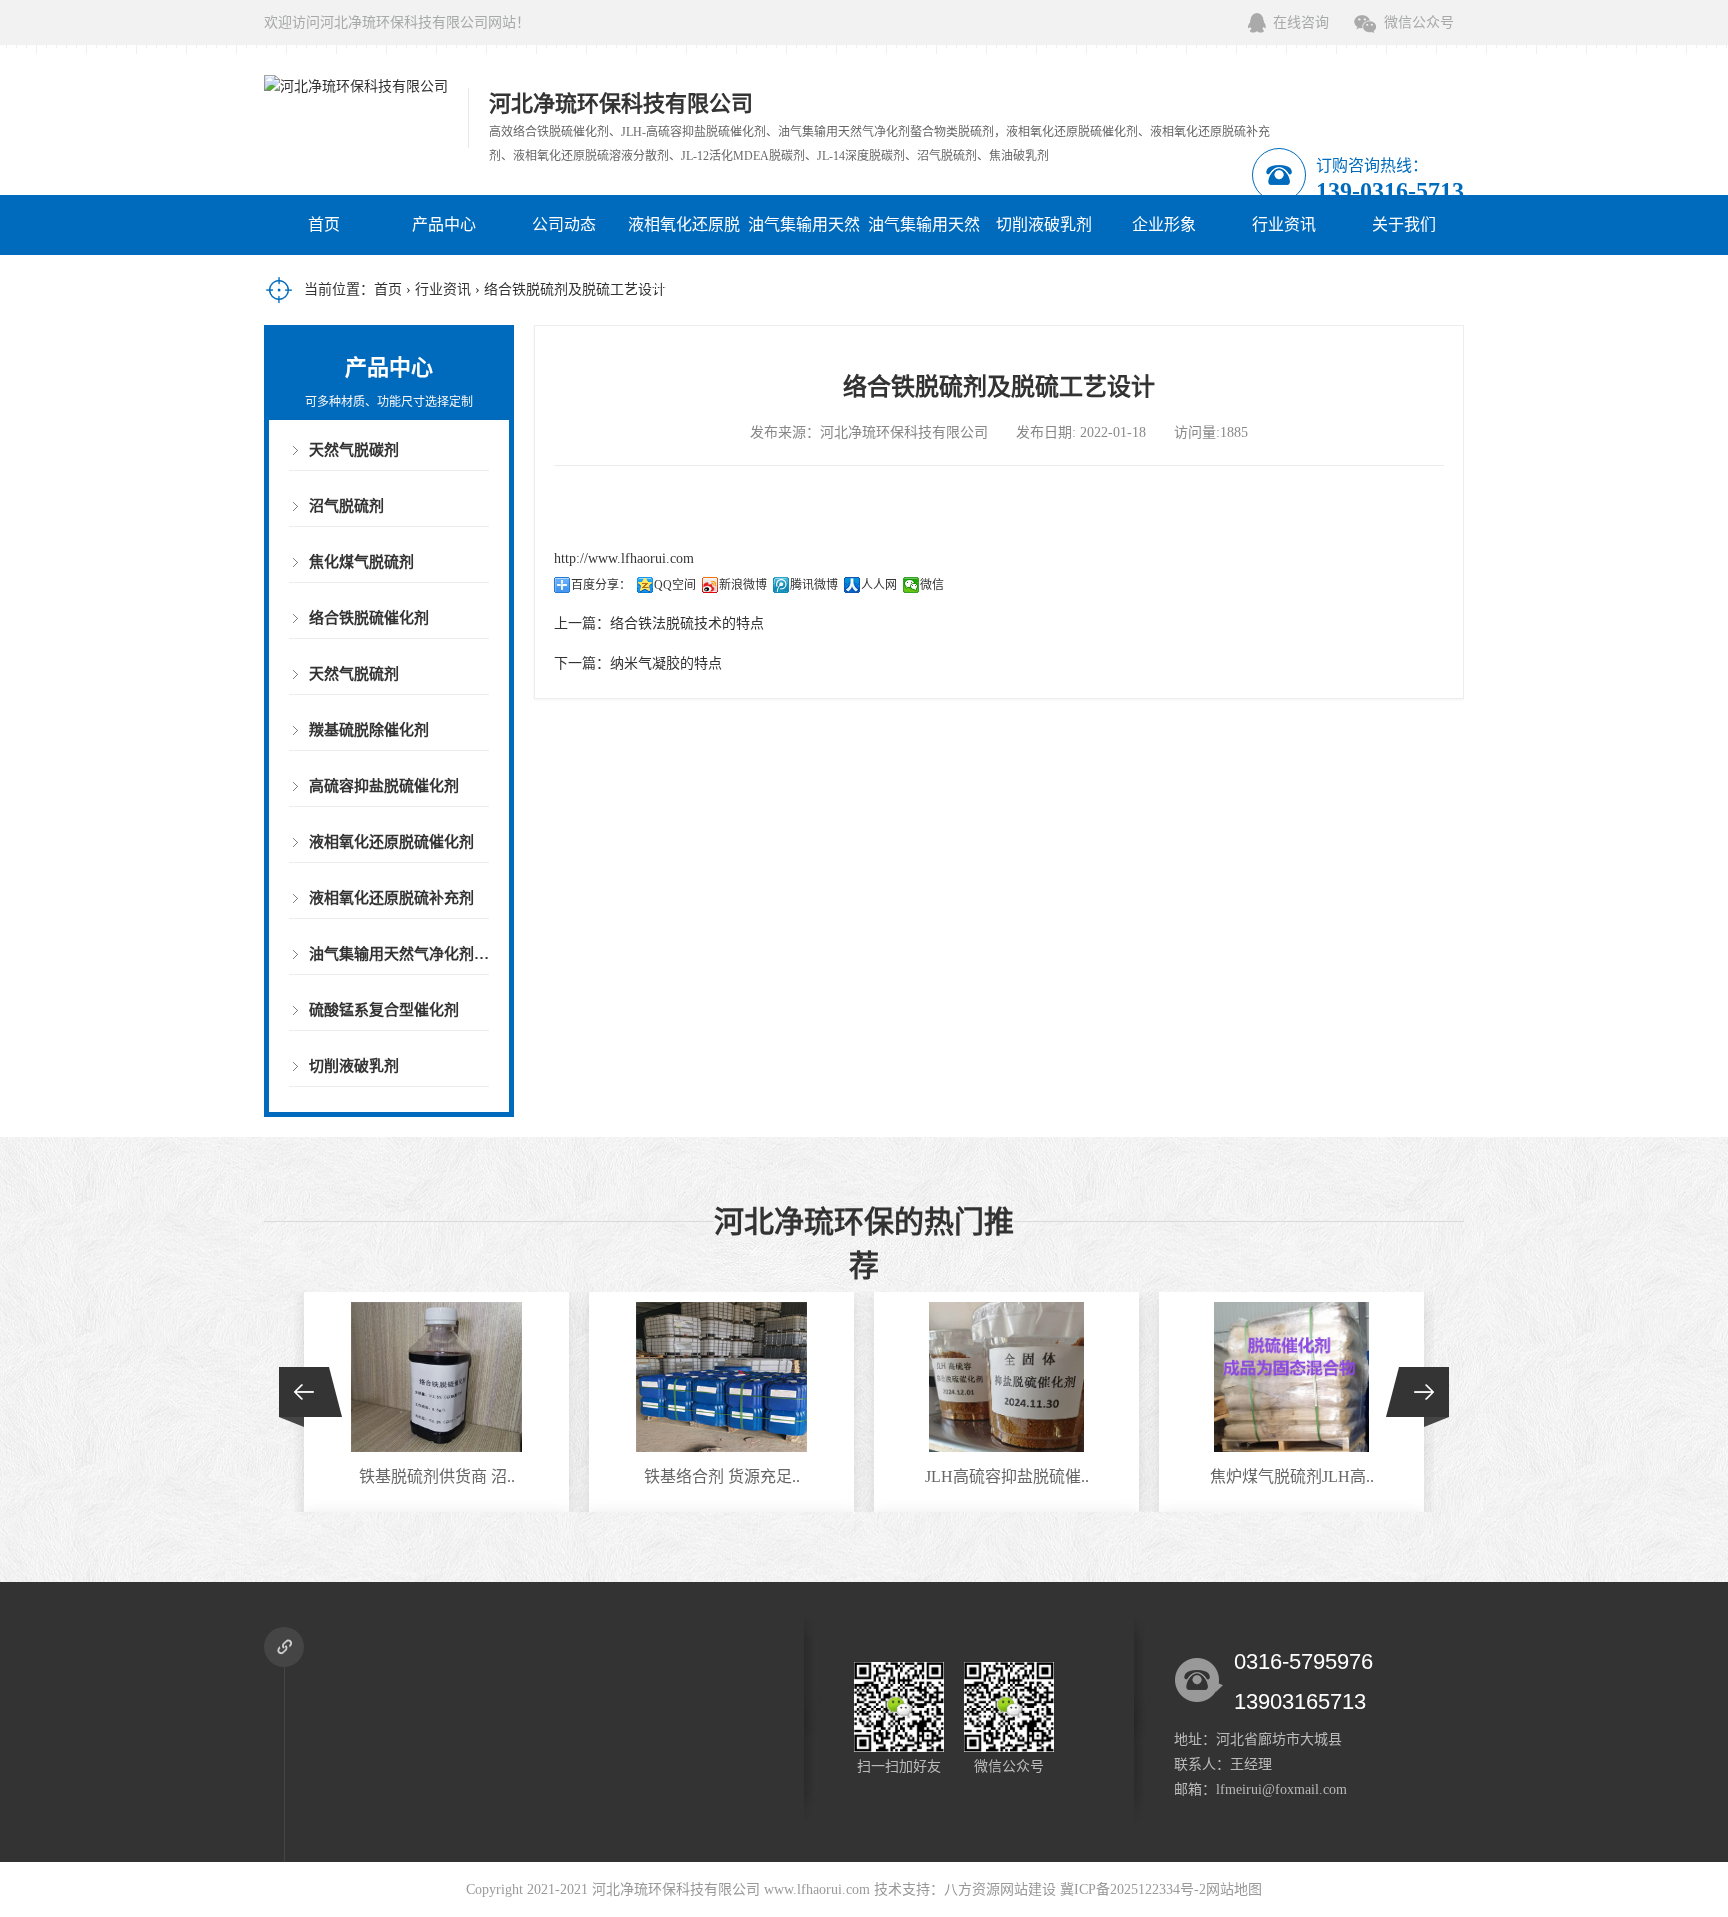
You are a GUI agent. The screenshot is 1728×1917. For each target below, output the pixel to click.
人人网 (879, 585)
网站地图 (1234, 1889)
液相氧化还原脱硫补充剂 (391, 898)
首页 (324, 224)
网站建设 (1028, 1889)
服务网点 (1284, 284)
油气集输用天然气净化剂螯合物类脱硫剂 (804, 284)
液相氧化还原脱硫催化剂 (684, 254)
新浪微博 (743, 585)
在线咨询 (1301, 22)
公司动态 (564, 224)
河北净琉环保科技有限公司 (676, 1889)
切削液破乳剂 (1044, 224)
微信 (932, 585)
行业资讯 (1284, 224)
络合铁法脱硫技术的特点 (687, 623)
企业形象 (1164, 224)
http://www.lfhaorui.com (624, 558)
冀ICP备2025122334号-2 (1133, 1889)
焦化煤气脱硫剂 (361, 562)
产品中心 (444, 224)
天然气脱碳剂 (354, 450)
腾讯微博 (814, 585)
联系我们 (1044, 284)
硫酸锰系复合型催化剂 (384, 1010)
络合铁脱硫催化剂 (369, 618)
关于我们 (1404, 224)
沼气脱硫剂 (346, 506)
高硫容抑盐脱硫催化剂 (384, 786)
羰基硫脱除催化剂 (369, 730)
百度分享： (601, 585)
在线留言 (1164, 284)
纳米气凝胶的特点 (666, 663)
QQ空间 (675, 585)
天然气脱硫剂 (354, 674)
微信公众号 (1419, 22)
